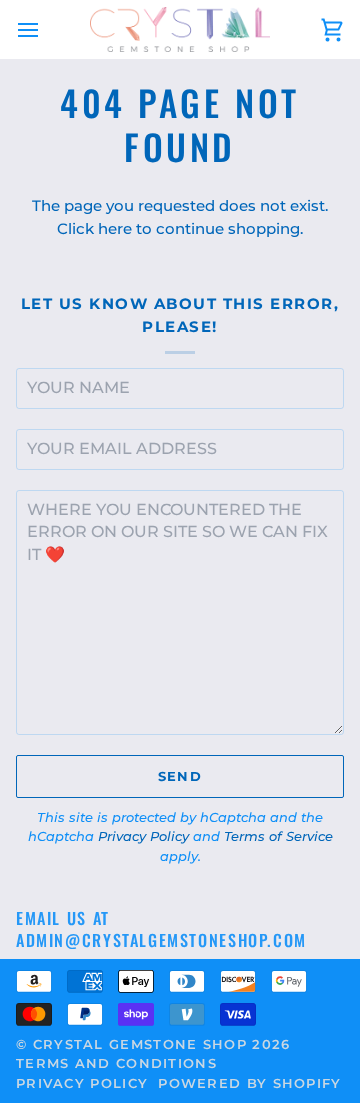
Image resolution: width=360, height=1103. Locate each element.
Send (180, 776)
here (115, 228)
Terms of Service (278, 836)
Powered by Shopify (249, 1083)
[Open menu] (46, 29)
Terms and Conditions (116, 1063)
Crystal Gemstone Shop (140, 1044)
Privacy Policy (143, 836)
